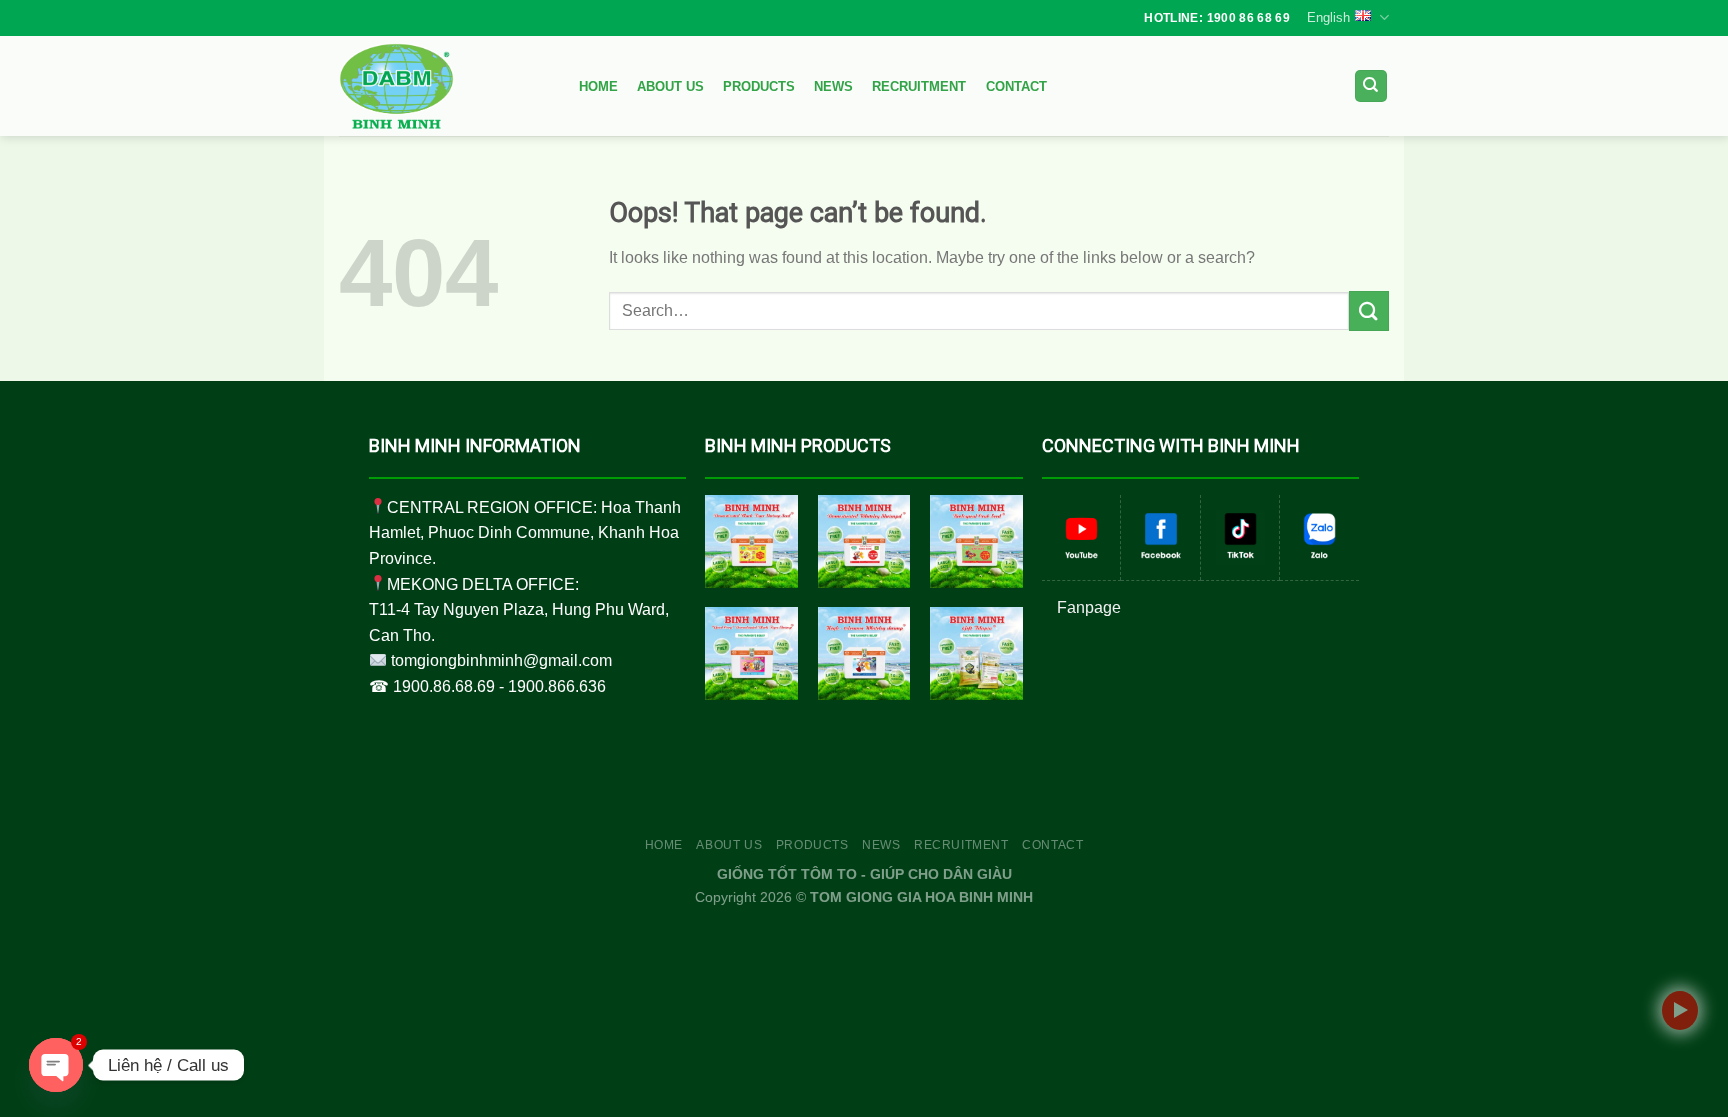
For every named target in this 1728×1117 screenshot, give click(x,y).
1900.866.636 (557, 686)
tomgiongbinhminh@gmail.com (501, 660)
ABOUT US (670, 86)
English (1328, 17)
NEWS (833, 86)
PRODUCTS (759, 86)
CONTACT (1016, 86)
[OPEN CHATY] (56, 1065)
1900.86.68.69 (444, 686)
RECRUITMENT (919, 86)
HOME (598, 86)
